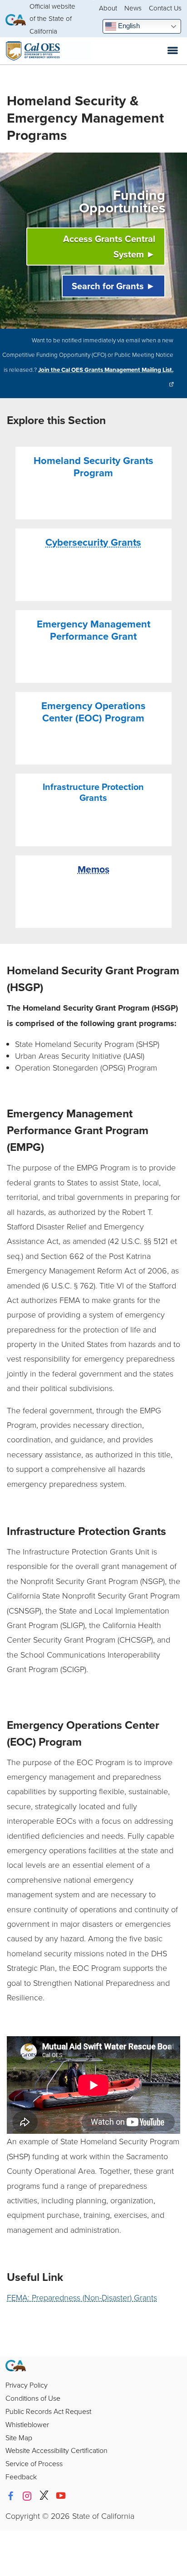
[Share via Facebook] (10, 2496)
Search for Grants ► (113, 286)
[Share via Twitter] (44, 2496)
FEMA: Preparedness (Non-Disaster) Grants (82, 2297)
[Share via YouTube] (61, 2496)
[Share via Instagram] (27, 2496)
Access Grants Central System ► (109, 246)
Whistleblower (27, 2424)
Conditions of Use (33, 2398)
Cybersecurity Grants (93, 542)
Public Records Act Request (48, 2411)
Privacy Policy (27, 2385)
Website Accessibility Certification (57, 2450)
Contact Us (165, 8)
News (133, 8)
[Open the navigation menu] (173, 51)
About (108, 8)
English (128, 26)
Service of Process (34, 2463)
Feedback (21, 2477)
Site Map (19, 2438)
